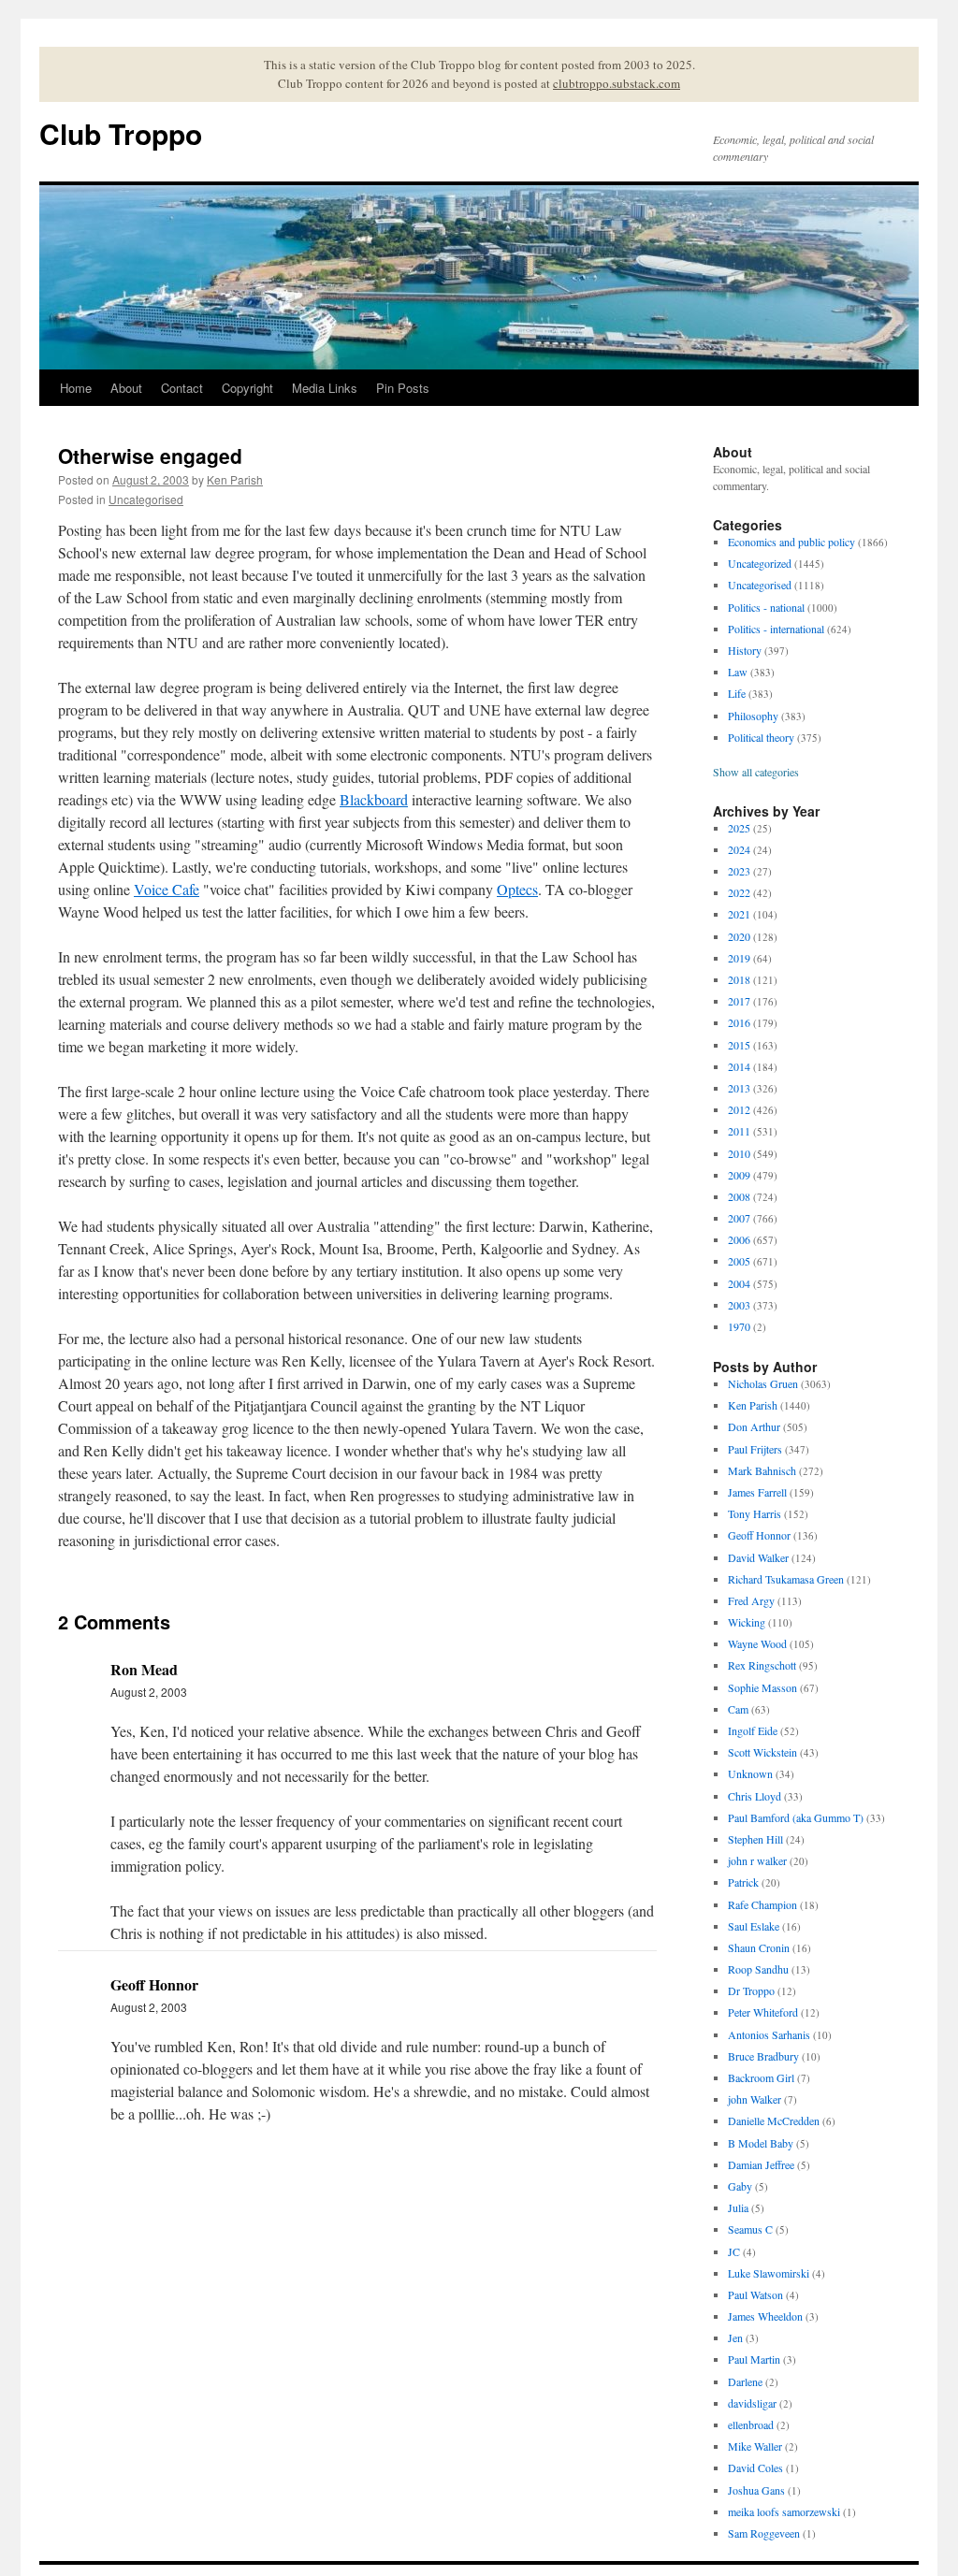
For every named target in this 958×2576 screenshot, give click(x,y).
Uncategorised (146, 499)
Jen (735, 2337)
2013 (739, 1088)
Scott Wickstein (762, 1752)
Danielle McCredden (774, 2120)
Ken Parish (235, 479)
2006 (739, 1239)
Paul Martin (754, 2359)
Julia (738, 2207)
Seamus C (750, 2229)
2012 (739, 1109)
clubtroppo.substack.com (617, 83)
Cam (738, 1709)
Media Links (325, 388)
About (126, 388)
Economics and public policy (791, 542)
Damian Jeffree (761, 2164)
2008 (739, 1196)
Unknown (750, 1773)
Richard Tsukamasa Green (786, 1579)
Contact (182, 388)
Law (738, 672)
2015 (739, 1045)
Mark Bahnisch (762, 1470)
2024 (739, 849)
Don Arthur (754, 1426)
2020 (739, 936)
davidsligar (752, 2403)
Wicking (747, 1622)
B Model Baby (761, 2143)
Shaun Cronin (759, 1947)
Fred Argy (751, 1600)
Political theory (761, 737)
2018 (739, 979)
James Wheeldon (765, 2316)
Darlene (745, 2381)
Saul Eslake (754, 1926)
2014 (739, 1066)
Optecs (517, 889)
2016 (739, 1022)
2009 (739, 1175)
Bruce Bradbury (763, 2056)
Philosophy (753, 716)
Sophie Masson (762, 1687)
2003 (739, 1305)
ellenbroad (751, 2424)
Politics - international (776, 629)
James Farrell (757, 1492)
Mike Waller (755, 2446)
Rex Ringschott (762, 1665)
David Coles (755, 2467)
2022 (739, 892)
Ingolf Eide (753, 1730)
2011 (739, 1131)
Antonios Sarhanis (769, 2034)
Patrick (743, 1882)
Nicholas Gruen (763, 1383)
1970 (739, 1326)
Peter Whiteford (763, 2012)
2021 (739, 914)
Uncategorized (760, 563)
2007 (739, 1218)
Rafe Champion (762, 1904)
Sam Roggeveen (764, 2533)
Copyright (247, 388)
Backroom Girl (761, 2077)
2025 (739, 828)
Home (76, 388)
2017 (739, 1001)
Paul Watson (755, 2294)
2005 (739, 1261)
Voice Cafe (167, 889)
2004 (739, 1283)
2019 (739, 958)
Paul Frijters (755, 1449)
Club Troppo (121, 133)
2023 (739, 871)
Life (737, 693)
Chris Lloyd (755, 1796)
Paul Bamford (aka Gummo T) (796, 1817)
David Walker (758, 1557)
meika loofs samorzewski (784, 2511)
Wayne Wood (757, 1643)
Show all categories (756, 772)
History (745, 650)
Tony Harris (755, 1513)
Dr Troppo (751, 1990)
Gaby (740, 2186)
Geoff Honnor (759, 1535)
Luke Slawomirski (769, 2273)
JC (734, 2251)
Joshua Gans (756, 2490)
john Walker (755, 2099)
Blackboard (374, 799)
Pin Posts (403, 388)
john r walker (757, 1860)
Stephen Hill (755, 1839)
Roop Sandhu (758, 1969)
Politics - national (766, 607)
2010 (739, 1153)
